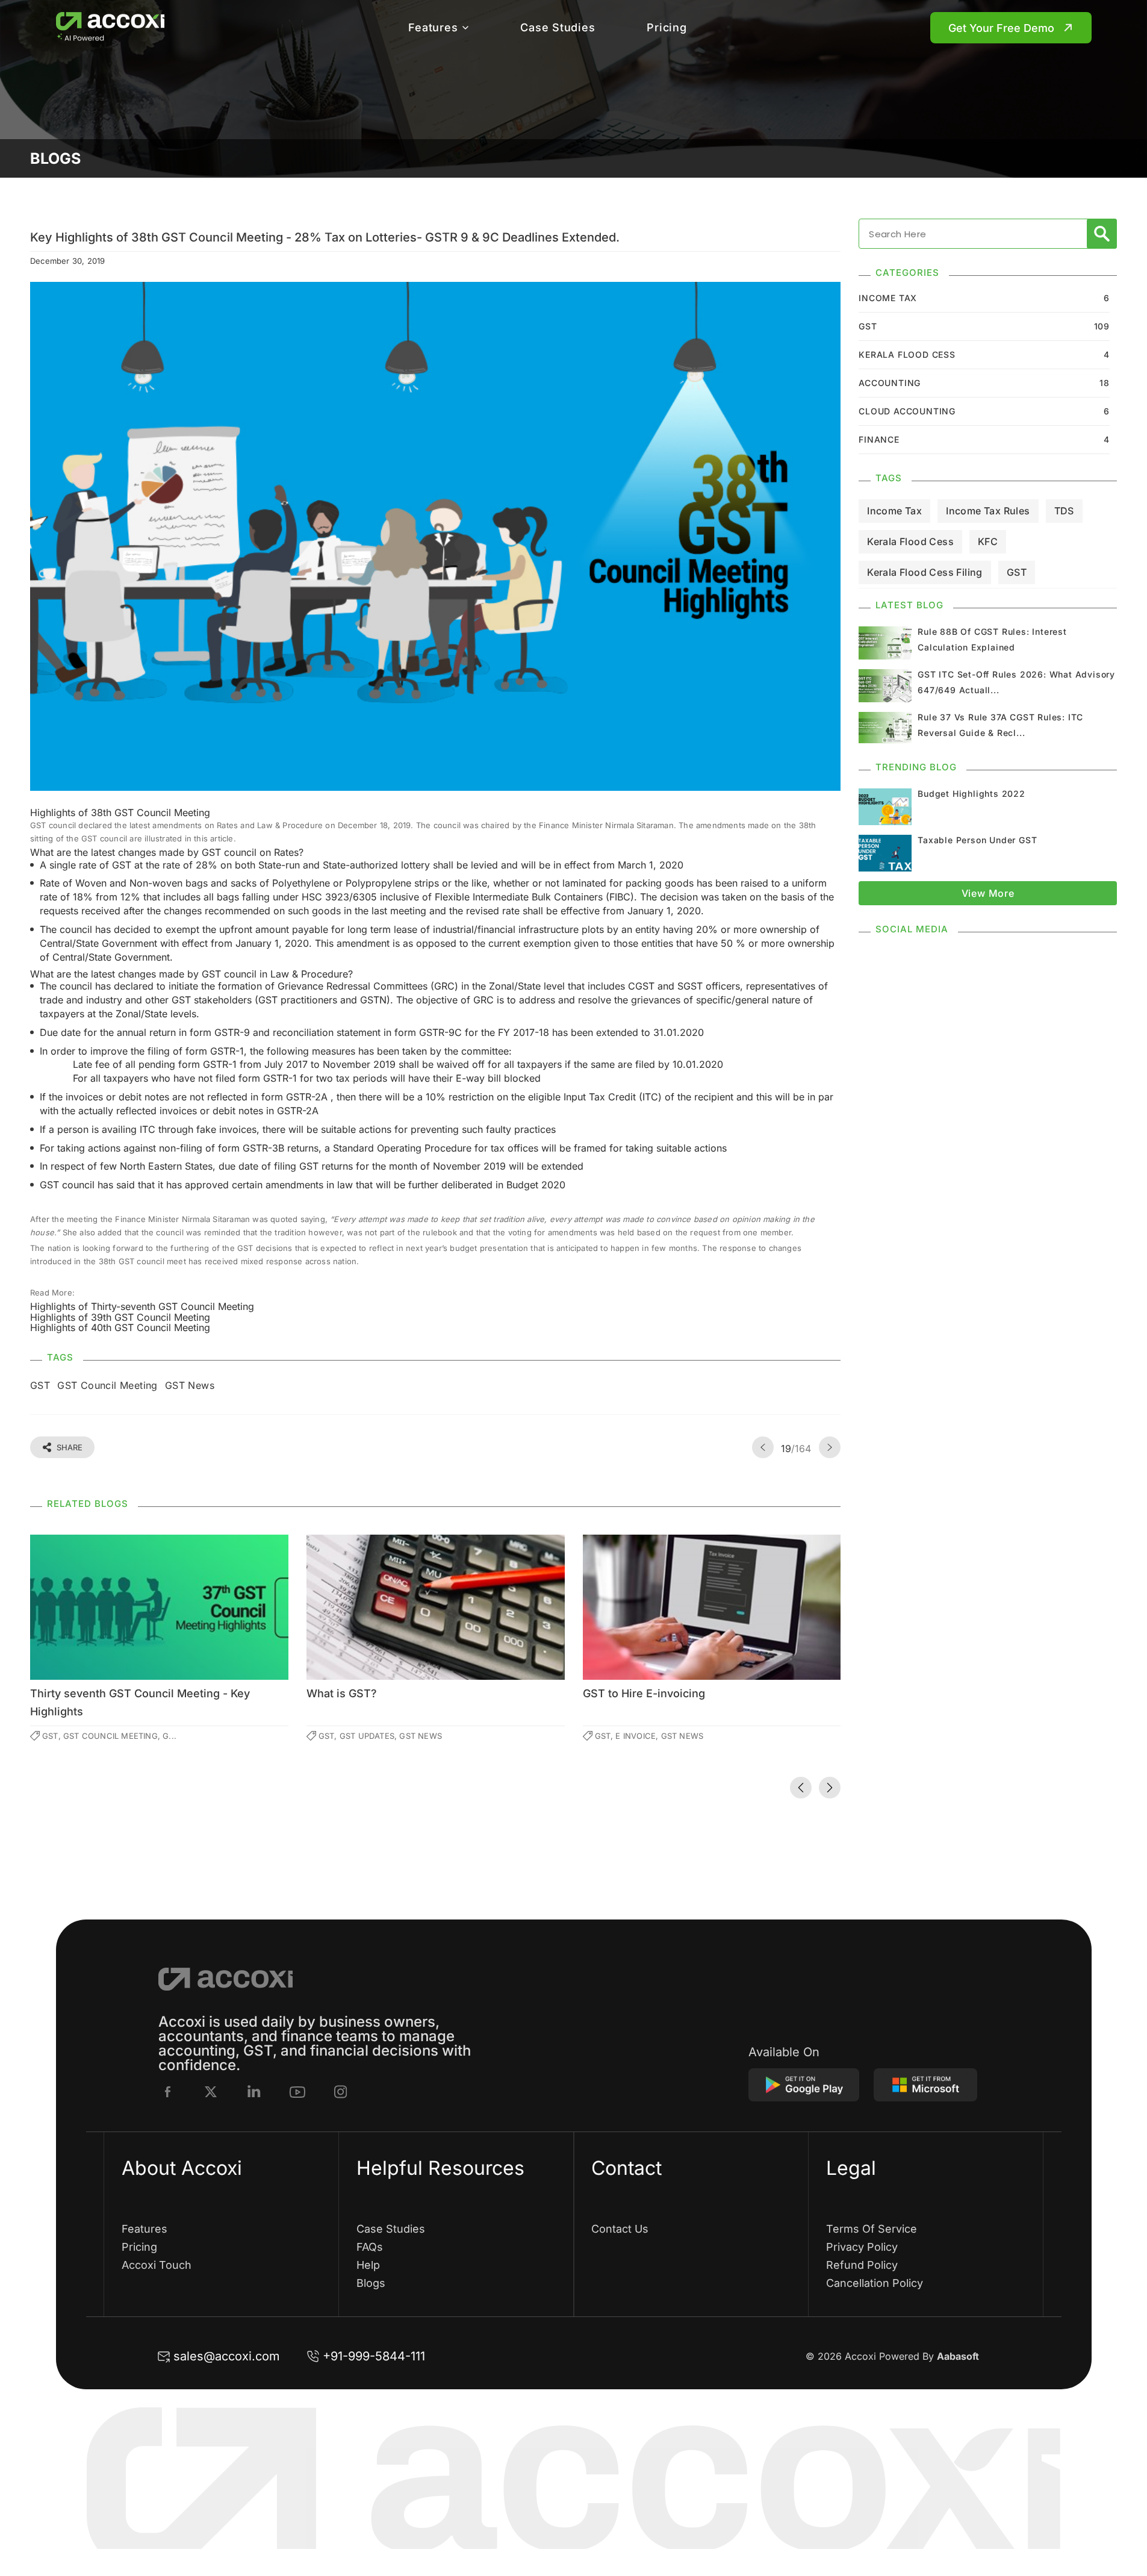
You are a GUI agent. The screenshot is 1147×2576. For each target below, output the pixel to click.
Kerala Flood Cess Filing (925, 572)
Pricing (667, 27)
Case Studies (558, 27)
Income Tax (894, 511)
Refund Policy (862, 2265)
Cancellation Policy (875, 2283)
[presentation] (801, 1788)
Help (368, 2265)
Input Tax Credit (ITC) (613, 1097)
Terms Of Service (872, 2229)
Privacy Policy (862, 2247)
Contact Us (620, 2229)
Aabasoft (958, 2356)
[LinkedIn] (254, 2092)
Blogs (371, 2283)
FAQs (370, 2247)
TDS (1064, 511)
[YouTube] (297, 2092)
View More (988, 893)
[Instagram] (341, 2092)
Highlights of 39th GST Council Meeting (120, 1317)
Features (433, 27)
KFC (988, 541)
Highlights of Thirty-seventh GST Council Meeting (142, 1306)
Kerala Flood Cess (910, 541)
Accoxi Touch (157, 2265)
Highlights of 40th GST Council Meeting (120, 1327)
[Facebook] (168, 2092)
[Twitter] (211, 2092)
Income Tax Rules (988, 511)
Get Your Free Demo (1001, 28)
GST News (190, 1385)
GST (40, 1385)
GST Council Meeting (107, 1385)
